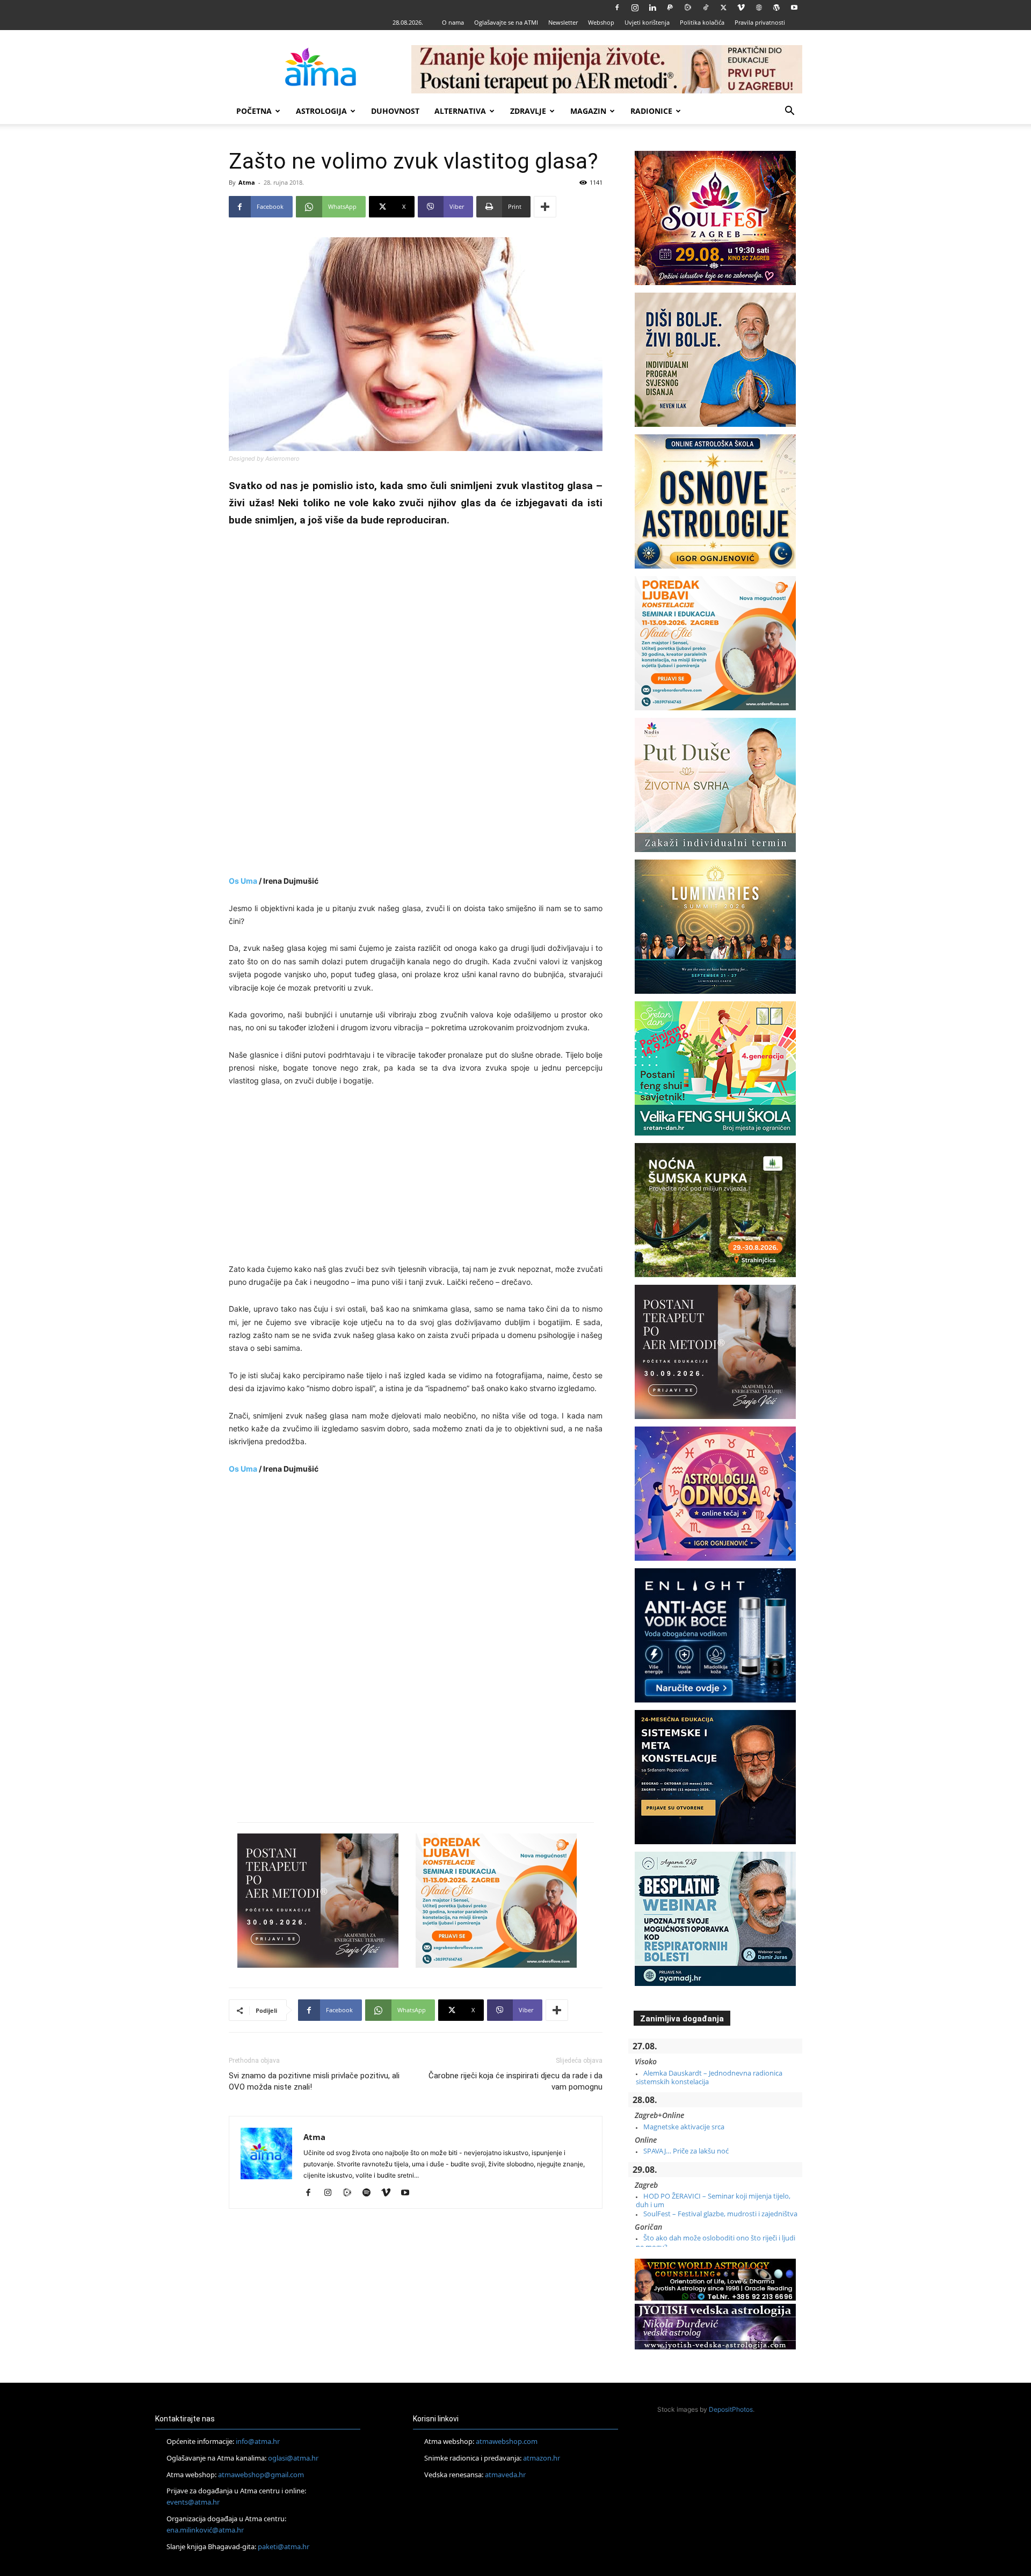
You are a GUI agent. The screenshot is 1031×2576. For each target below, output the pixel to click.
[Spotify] (370, 2193)
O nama (453, 22)
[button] (789, 112)
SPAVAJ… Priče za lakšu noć (686, 2151)
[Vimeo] (741, 8)
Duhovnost (395, 111)
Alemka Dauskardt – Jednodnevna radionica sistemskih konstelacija (709, 2077)
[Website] (759, 8)
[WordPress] (776, 8)
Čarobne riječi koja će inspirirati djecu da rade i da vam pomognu (515, 2081)
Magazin (588, 111)
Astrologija (321, 111)
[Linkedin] (652, 8)
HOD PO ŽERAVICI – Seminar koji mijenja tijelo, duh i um (713, 2200)
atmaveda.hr (505, 2475)
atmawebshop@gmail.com (261, 2475)
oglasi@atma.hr (293, 2458)
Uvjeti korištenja (647, 22)
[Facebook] (617, 8)
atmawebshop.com (507, 2441)
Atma (247, 182)
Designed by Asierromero (264, 459)
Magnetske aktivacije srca (684, 2127)
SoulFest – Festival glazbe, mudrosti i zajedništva (720, 2214)
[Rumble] (688, 8)
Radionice (651, 111)
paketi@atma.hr (284, 2546)
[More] (545, 207)
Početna (254, 111)
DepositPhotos (731, 2409)
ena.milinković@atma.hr (205, 2530)
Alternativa (460, 111)
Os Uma (243, 881)
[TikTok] (706, 8)
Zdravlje (528, 111)
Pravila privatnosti (760, 22)
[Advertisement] (416, 703)
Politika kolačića (702, 22)
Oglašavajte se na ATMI (506, 22)
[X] (723, 8)
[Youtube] (794, 8)
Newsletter (563, 22)
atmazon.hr (542, 2458)
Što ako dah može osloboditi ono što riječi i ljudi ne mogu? (716, 2242)
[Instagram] (635, 8)
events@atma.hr (193, 2502)
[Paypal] (670, 8)
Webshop (601, 22)
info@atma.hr (258, 2441)
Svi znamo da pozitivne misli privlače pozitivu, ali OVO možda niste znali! (314, 2081)
